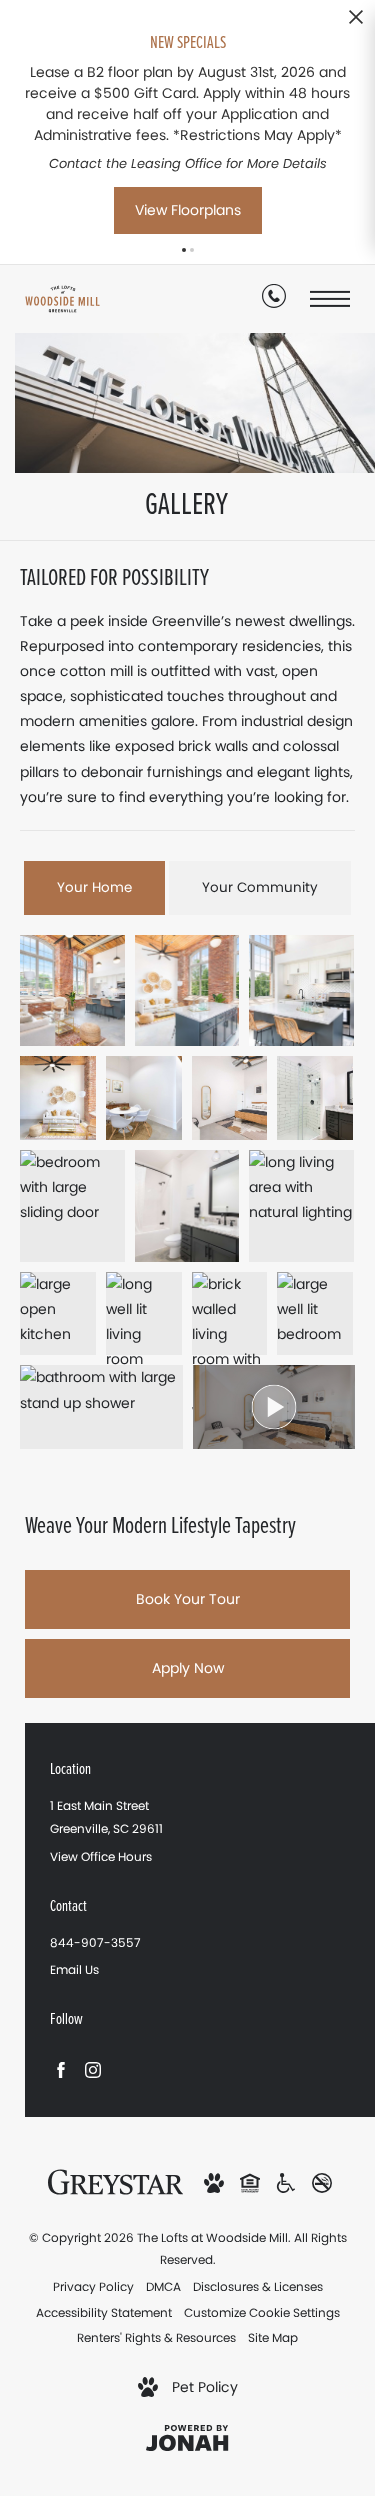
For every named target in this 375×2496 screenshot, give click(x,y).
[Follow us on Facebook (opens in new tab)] (61, 2069)
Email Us (74, 1969)
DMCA (163, 2286)
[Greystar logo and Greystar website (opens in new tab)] (115, 2181)
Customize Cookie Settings (262, 2312)
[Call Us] (274, 300)
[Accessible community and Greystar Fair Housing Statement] (286, 2182)
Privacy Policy (93, 2286)
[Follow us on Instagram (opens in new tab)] (93, 2069)
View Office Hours (101, 1856)
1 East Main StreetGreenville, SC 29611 (106, 1817)
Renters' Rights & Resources (156, 2337)
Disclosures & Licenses (258, 2286)
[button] (184, 250)
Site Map (273, 2337)
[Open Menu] (330, 298)
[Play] (274, 1407)
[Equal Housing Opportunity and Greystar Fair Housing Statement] (250, 2182)
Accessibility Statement (104, 2312)
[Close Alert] (356, 22)
